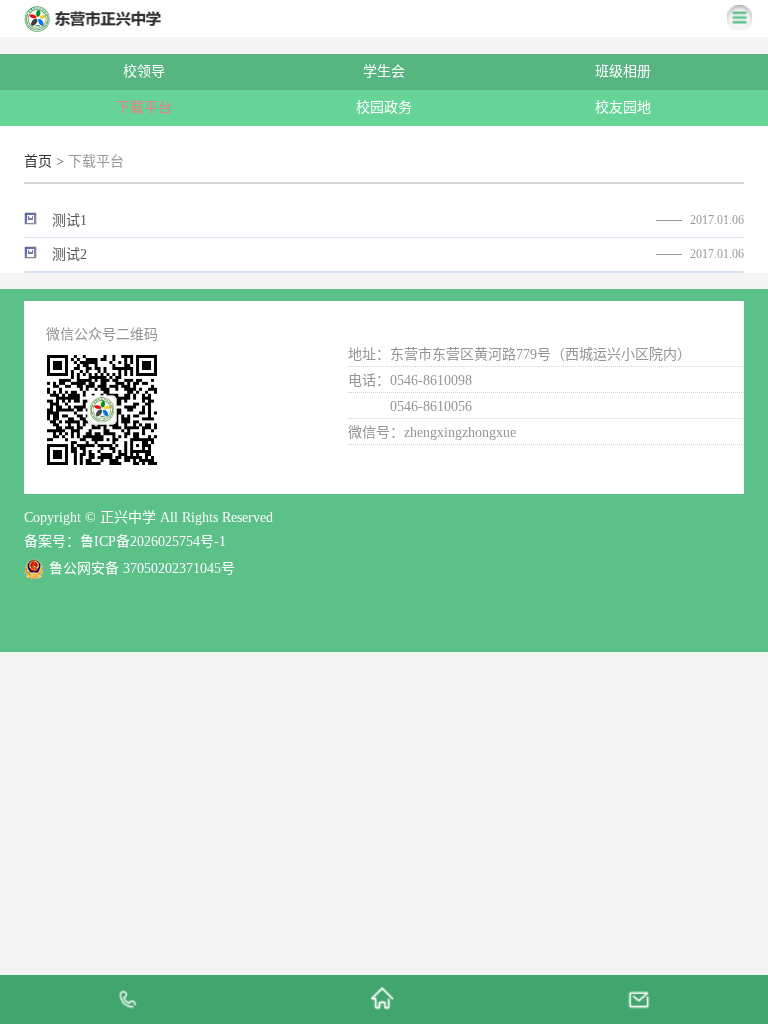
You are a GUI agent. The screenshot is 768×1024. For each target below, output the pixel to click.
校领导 (144, 71)
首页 (38, 161)
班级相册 (623, 71)
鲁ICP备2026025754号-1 (153, 541)
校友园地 (623, 107)
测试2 (69, 254)
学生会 (384, 71)
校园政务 (384, 107)
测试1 (69, 220)
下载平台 (144, 107)
